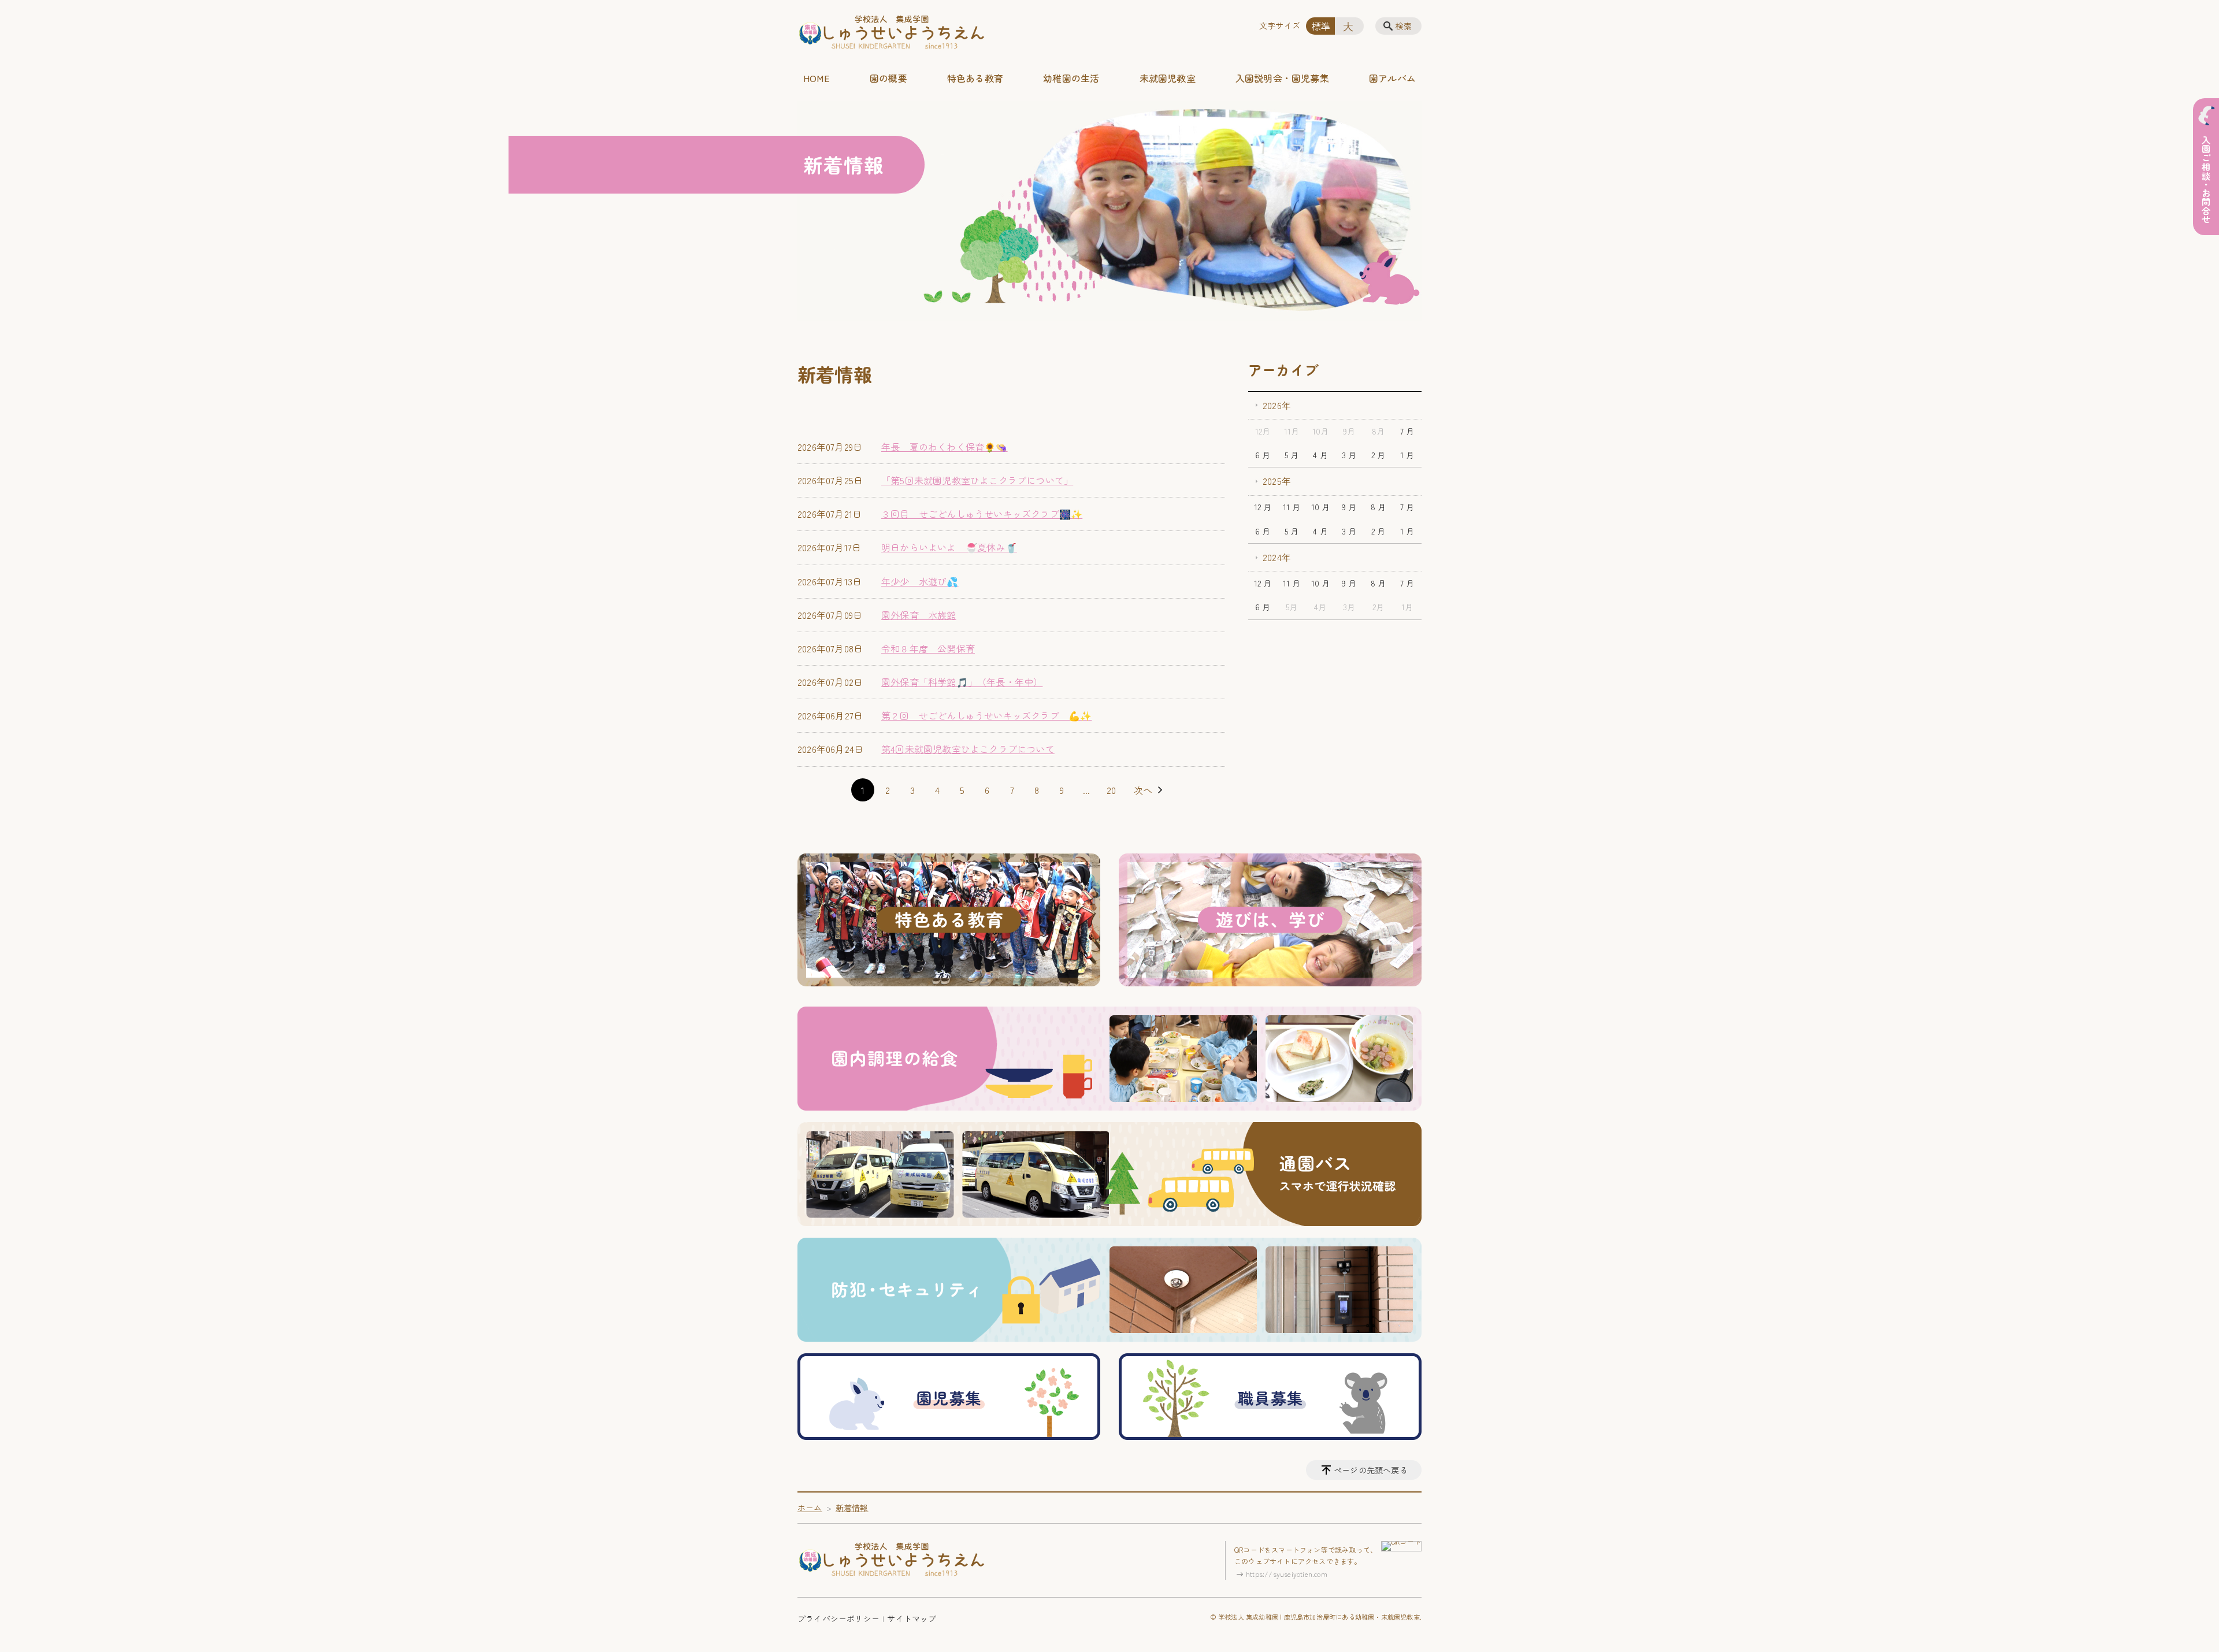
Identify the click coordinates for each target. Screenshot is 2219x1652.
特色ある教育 (975, 78)
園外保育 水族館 (919, 615)
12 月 (1263, 507)
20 (1111, 790)
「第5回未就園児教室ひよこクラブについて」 (977, 480)
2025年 (1277, 481)
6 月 (1263, 455)
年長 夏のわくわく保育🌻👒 (945, 447)
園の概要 (888, 78)
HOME (817, 78)
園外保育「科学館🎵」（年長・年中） (962, 682)
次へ (1143, 790)
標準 (1321, 26)
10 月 (1321, 507)
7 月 (1407, 431)
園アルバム (1392, 78)
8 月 (1378, 507)
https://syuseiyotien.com (1287, 1574)
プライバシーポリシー (838, 1618)
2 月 (1378, 455)
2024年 (1277, 557)
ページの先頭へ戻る (1371, 1470)
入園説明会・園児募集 (1282, 78)
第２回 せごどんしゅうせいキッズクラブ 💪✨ (986, 715)
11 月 (1292, 507)
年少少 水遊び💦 (920, 581)
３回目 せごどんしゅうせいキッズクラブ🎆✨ (982, 514)
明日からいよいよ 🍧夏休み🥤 (949, 547)
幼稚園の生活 (1071, 78)
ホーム (810, 1508)
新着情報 (852, 1508)
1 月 (1407, 455)
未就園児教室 (1168, 78)
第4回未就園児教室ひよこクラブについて (968, 749)
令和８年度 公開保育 (928, 648)
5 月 (1292, 455)
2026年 (1277, 405)
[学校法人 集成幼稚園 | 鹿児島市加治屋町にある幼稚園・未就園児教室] (892, 33)
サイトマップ (912, 1618)
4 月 (1320, 455)
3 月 (1349, 455)
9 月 (1349, 507)
